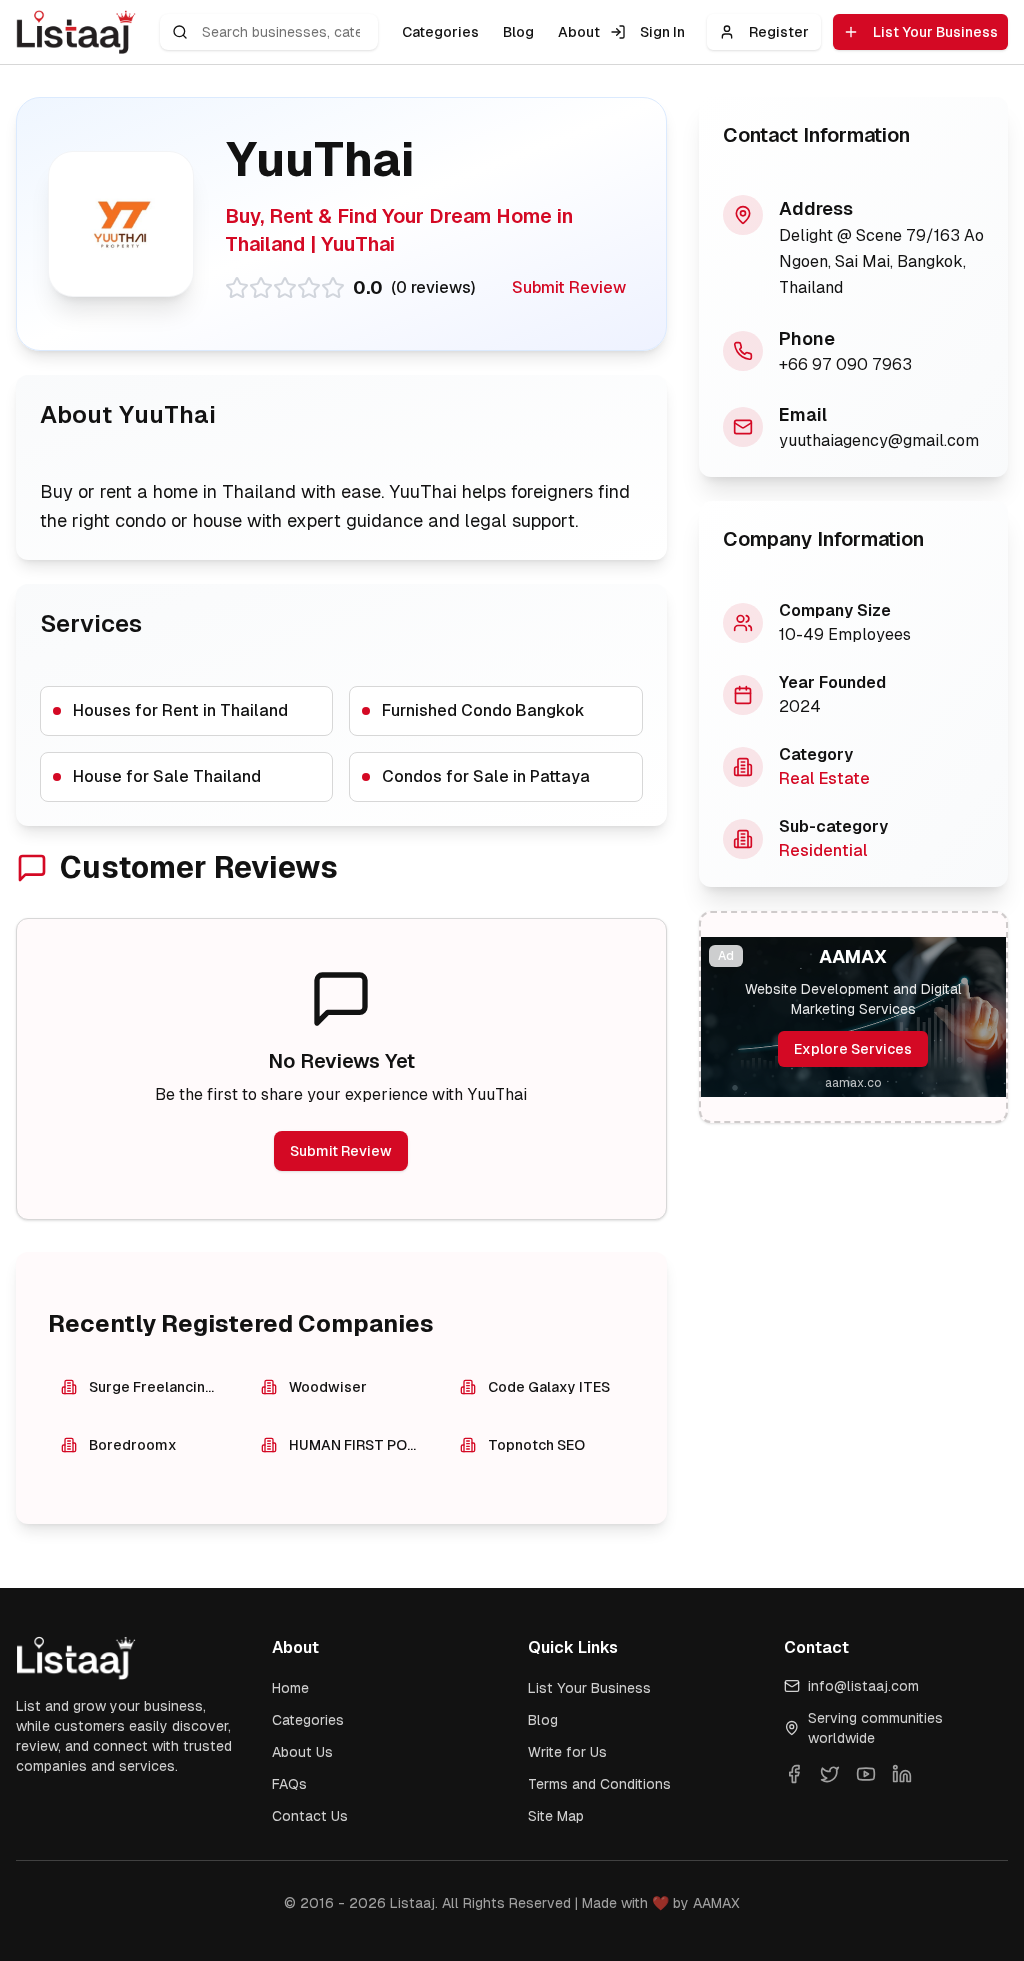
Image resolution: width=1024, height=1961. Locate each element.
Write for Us (567, 1752)
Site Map (556, 1816)
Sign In (662, 32)
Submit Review (569, 287)
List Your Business (935, 32)
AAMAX (716, 1903)
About (579, 32)
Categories (440, 32)
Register (779, 32)
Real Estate (824, 778)
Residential (823, 850)
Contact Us (310, 1816)
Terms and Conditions (599, 1784)
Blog (518, 32)
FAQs (289, 1784)
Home (290, 1688)
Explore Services (853, 1049)
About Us (302, 1752)
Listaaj (412, 1903)
